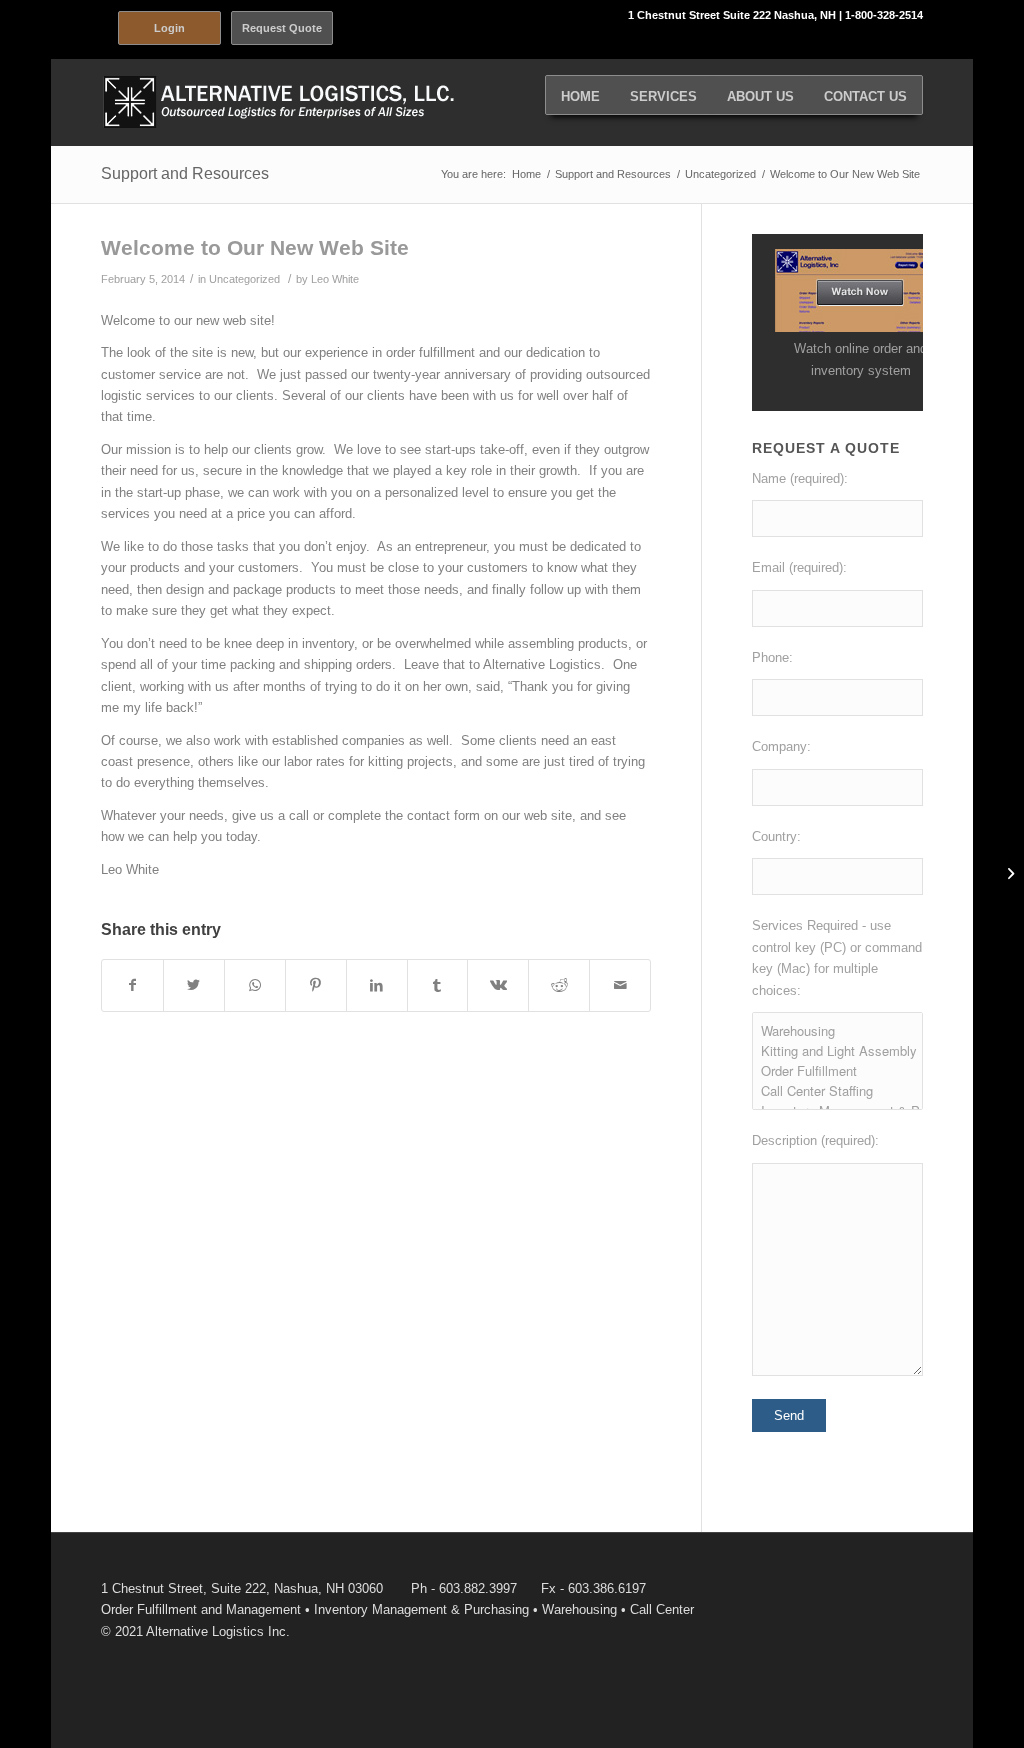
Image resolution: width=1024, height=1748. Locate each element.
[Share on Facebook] (132, 985)
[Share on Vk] (498, 985)
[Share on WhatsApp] (255, 985)
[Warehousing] (837, 1031)
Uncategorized (244, 279)
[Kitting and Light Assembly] (837, 1051)
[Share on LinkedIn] (377, 985)
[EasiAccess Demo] (861, 327)
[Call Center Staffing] (837, 1091)
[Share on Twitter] (194, 985)
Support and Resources (185, 173)
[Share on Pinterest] (316, 985)
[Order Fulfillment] (837, 1071)
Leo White (335, 279)
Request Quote (282, 28)
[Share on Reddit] (559, 985)
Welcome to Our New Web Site (255, 247)
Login (169, 28)
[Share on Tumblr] (438, 985)
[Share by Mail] (620, 985)
